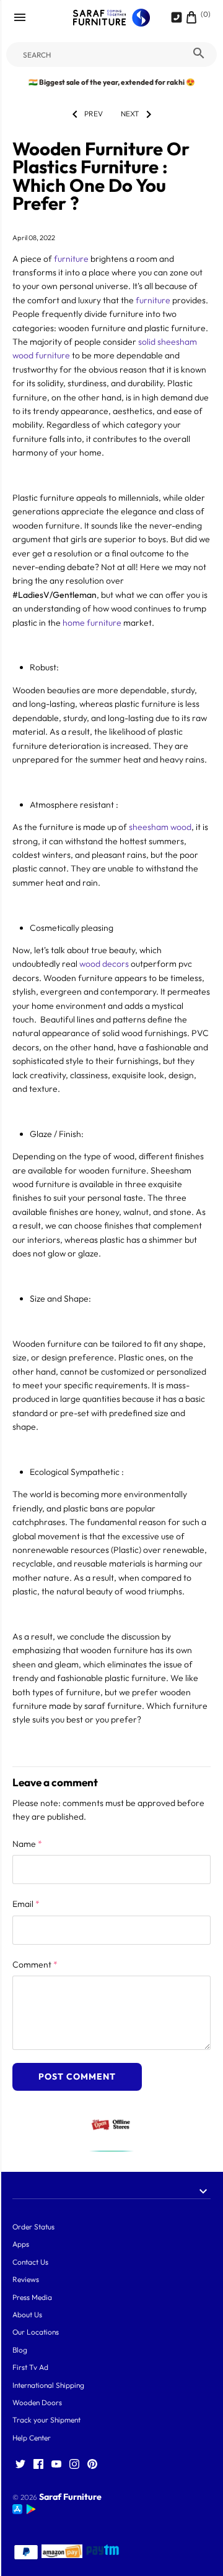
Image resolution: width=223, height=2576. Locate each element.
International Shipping (48, 2385)
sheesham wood (160, 827)
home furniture (91, 623)
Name (27, 1844)
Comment (35, 1964)
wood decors (103, 964)
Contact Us (30, 2262)
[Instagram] (74, 2465)
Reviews (26, 2279)
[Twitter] (20, 2465)
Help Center (32, 2438)
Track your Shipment (46, 2420)
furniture (71, 259)
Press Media (32, 2297)
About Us (27, 2315)
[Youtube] (56, 2465)
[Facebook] (38, 2465)
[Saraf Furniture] (112, 18)
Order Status (33, 2227)
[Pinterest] (92, 2465)
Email (26, 1904)
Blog (20, 2350)
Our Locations (36, 2332)
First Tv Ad (30, 2367)
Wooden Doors (37, 2402)
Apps (21, 2244)
